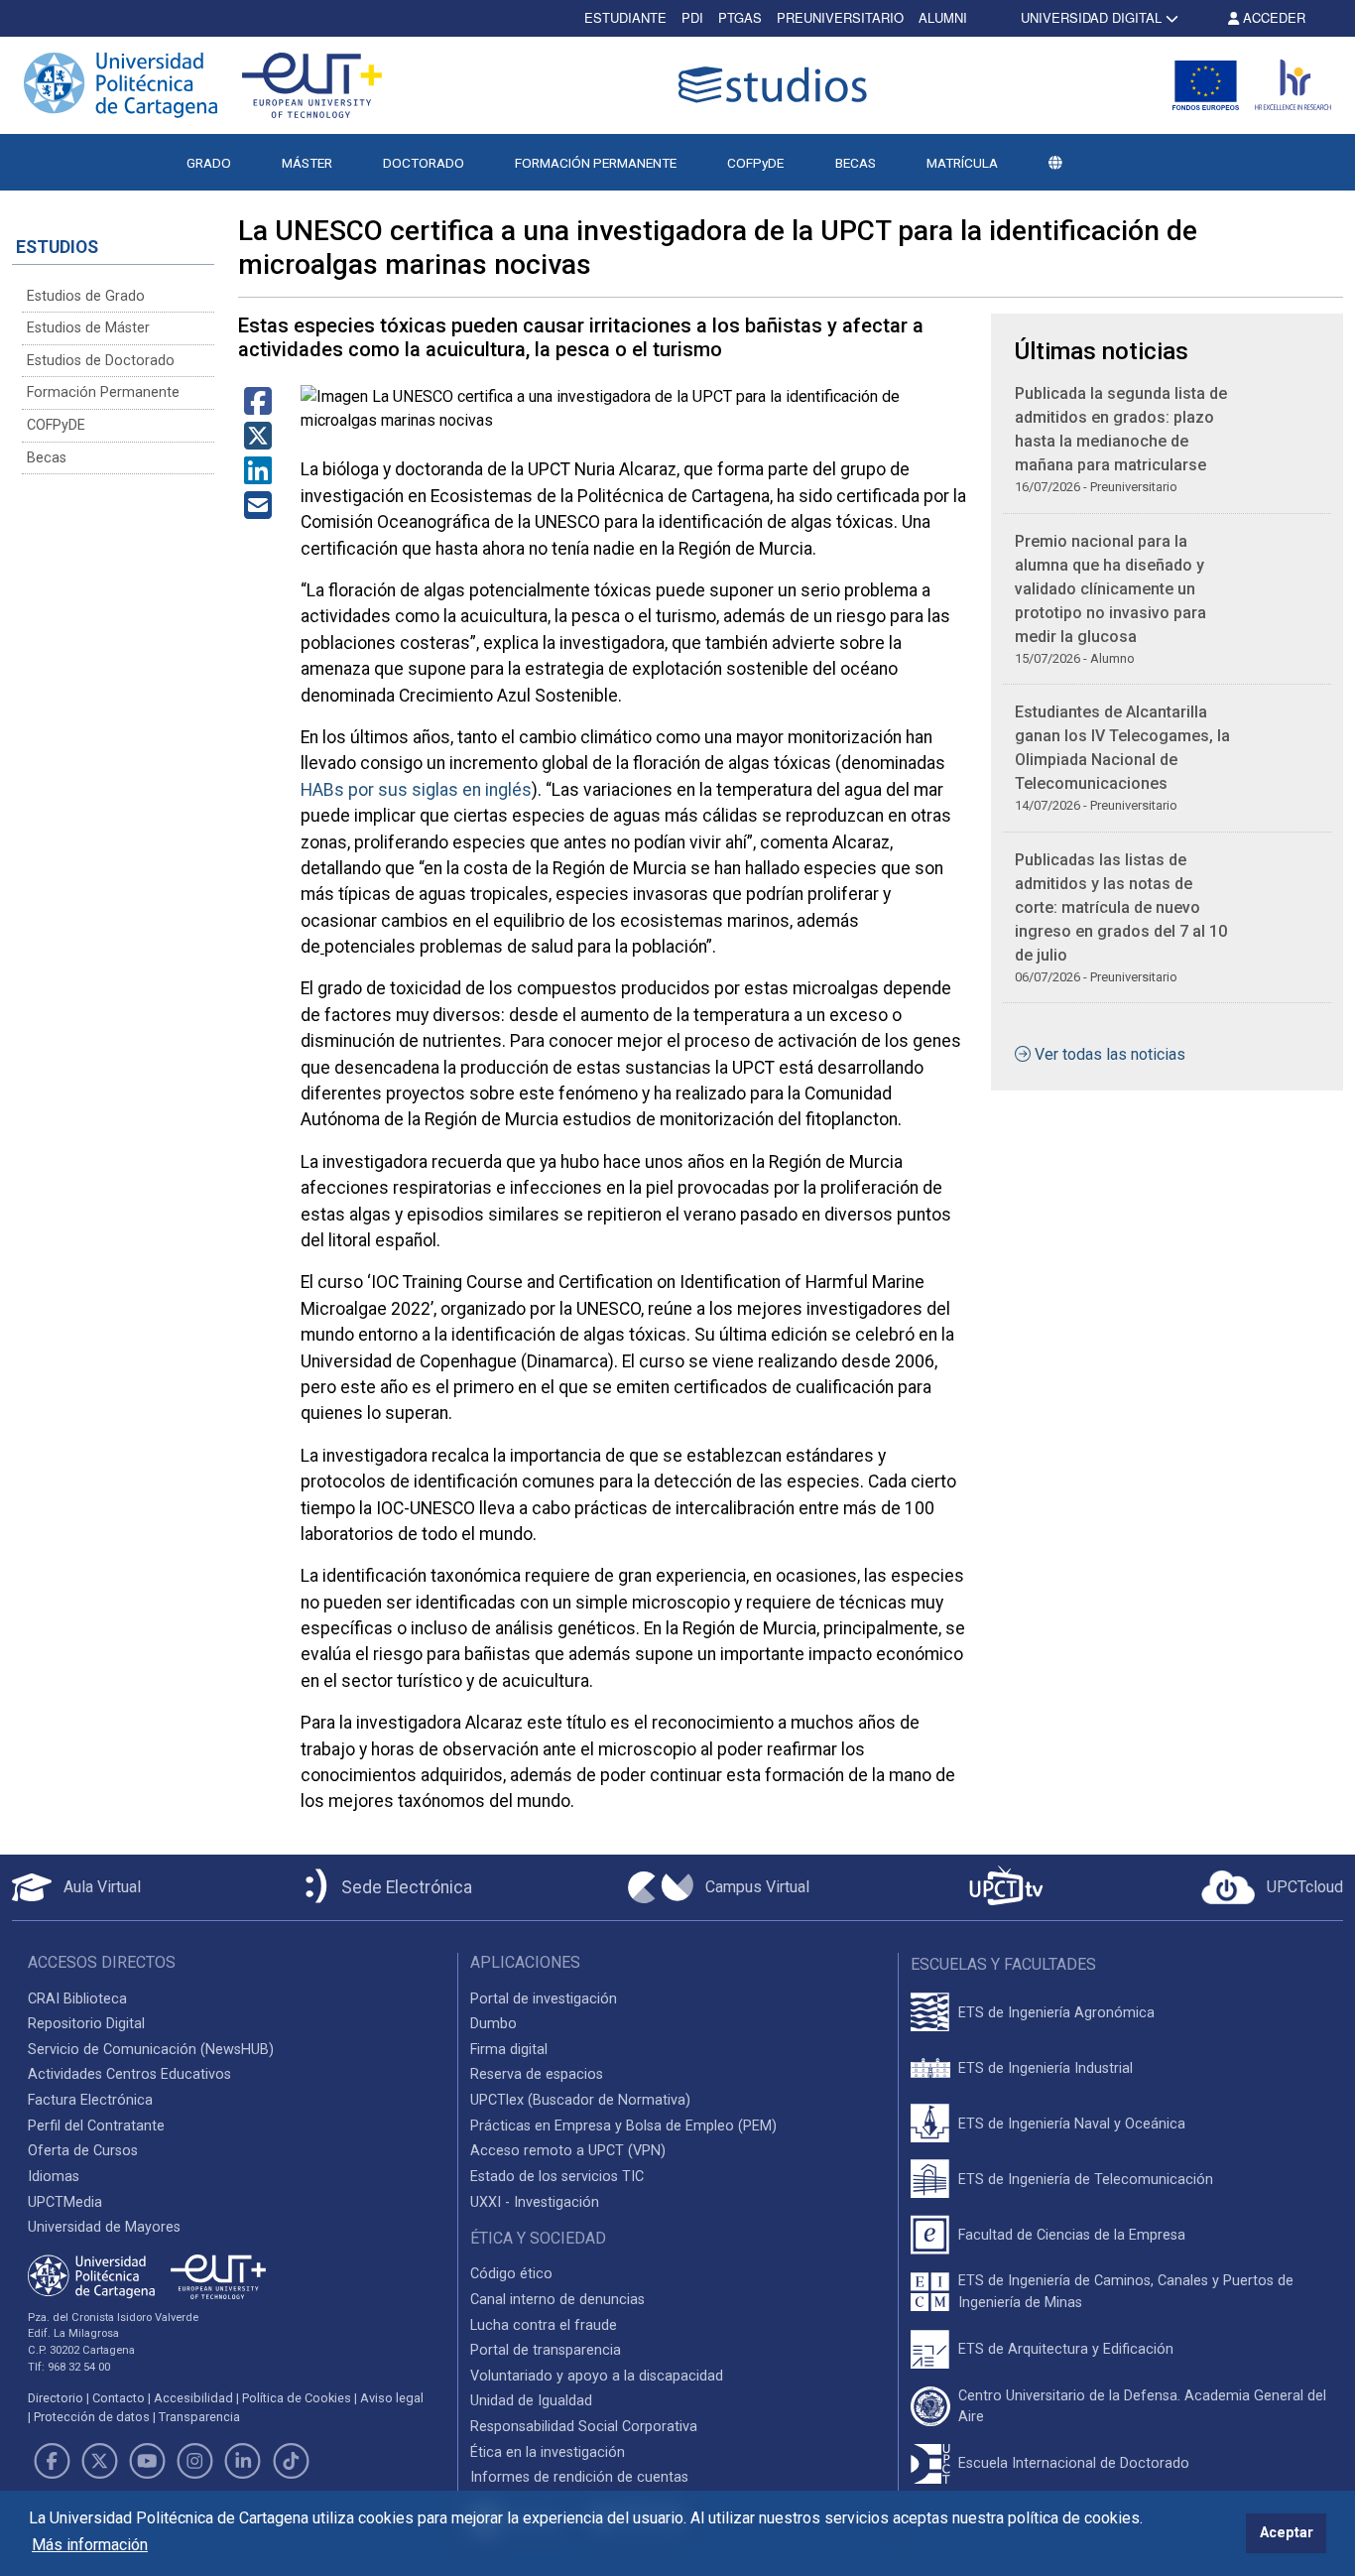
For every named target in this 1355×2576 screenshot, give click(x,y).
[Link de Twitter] (99, 2461)
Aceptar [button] (1287, 2533)
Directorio (56, 2398)
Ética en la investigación (548, 2452)
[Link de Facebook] (52, 2461)
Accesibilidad (193, 2398)
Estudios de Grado (86, 296)
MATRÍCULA (962, 163)
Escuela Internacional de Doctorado (1074, 2463)
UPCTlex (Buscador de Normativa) (580, 2100)
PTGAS (740, 17)
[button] (1055, 163)
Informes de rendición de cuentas (579, 2477)
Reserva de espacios (537, 2074)
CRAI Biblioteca (77, 1999)
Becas (47, 458)
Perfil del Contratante (96, 2126)
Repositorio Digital (86, 2024)
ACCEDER (1272, 17)
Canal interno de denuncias (557, 2300)
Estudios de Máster (88, 328)
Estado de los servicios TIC (557, 2177)
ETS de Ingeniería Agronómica (1056, 2013)
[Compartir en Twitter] (258, 442)
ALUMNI (943, 17)
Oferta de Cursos (83, 2151)
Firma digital (509, 2050)
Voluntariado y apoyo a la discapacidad (597, 2376)
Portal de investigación (544, 1999)
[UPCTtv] (1006, 1888)
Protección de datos (92, 2417)
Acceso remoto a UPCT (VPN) (568, 2151)
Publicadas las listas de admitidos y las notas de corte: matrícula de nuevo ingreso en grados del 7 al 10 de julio (1121, 907)
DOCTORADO (424, 163)
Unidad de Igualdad (531, 2401)
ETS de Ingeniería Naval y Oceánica (1072, 2124)
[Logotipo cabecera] (777, 85)
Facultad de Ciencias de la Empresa (1072, 2235)
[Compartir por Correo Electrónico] (258, 512)
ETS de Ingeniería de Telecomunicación (1086, 2180)
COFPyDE (755, 163)
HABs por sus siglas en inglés (416, 790)
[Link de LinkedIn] (243, 2461)
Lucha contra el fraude (544, 2325)
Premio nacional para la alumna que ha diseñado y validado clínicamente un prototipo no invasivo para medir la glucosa (1110, 589)
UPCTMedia (65, 2202)
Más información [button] (90, 2545)
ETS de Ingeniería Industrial (1046, 2068)
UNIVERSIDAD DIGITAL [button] (1091, 17)
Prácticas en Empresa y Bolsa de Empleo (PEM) (623, 2126)
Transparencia (199, 2417)
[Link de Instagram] (195, 2461)
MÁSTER (307, 163)
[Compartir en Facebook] (258, 407)
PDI (692, 17)
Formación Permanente (103, 392)
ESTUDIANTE (625, 17)
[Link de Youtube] (147, 2461)
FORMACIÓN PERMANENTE (596, 163)
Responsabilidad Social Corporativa (584, 2427)
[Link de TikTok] (291, 2461)
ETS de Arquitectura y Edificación (1066, 2349)
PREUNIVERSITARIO (840, 17)
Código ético (511, 2274)
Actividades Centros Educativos (129, 2074)
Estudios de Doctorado (101, 361)
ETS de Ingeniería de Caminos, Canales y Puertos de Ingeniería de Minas (1126, 2292)
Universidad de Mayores (104, 2227)
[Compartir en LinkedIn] (258, 477)
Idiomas (54, 2177)
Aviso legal (392, 2398)
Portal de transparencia (546, 2350)
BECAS (856, 163)
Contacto (119, 2398)
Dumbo (493, 2024)
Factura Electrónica (90, 2100)
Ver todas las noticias (1110, 1054)
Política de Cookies (297, 2398)
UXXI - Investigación (535, 2202)
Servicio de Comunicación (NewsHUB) (151, 2050)
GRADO (209, 163)
